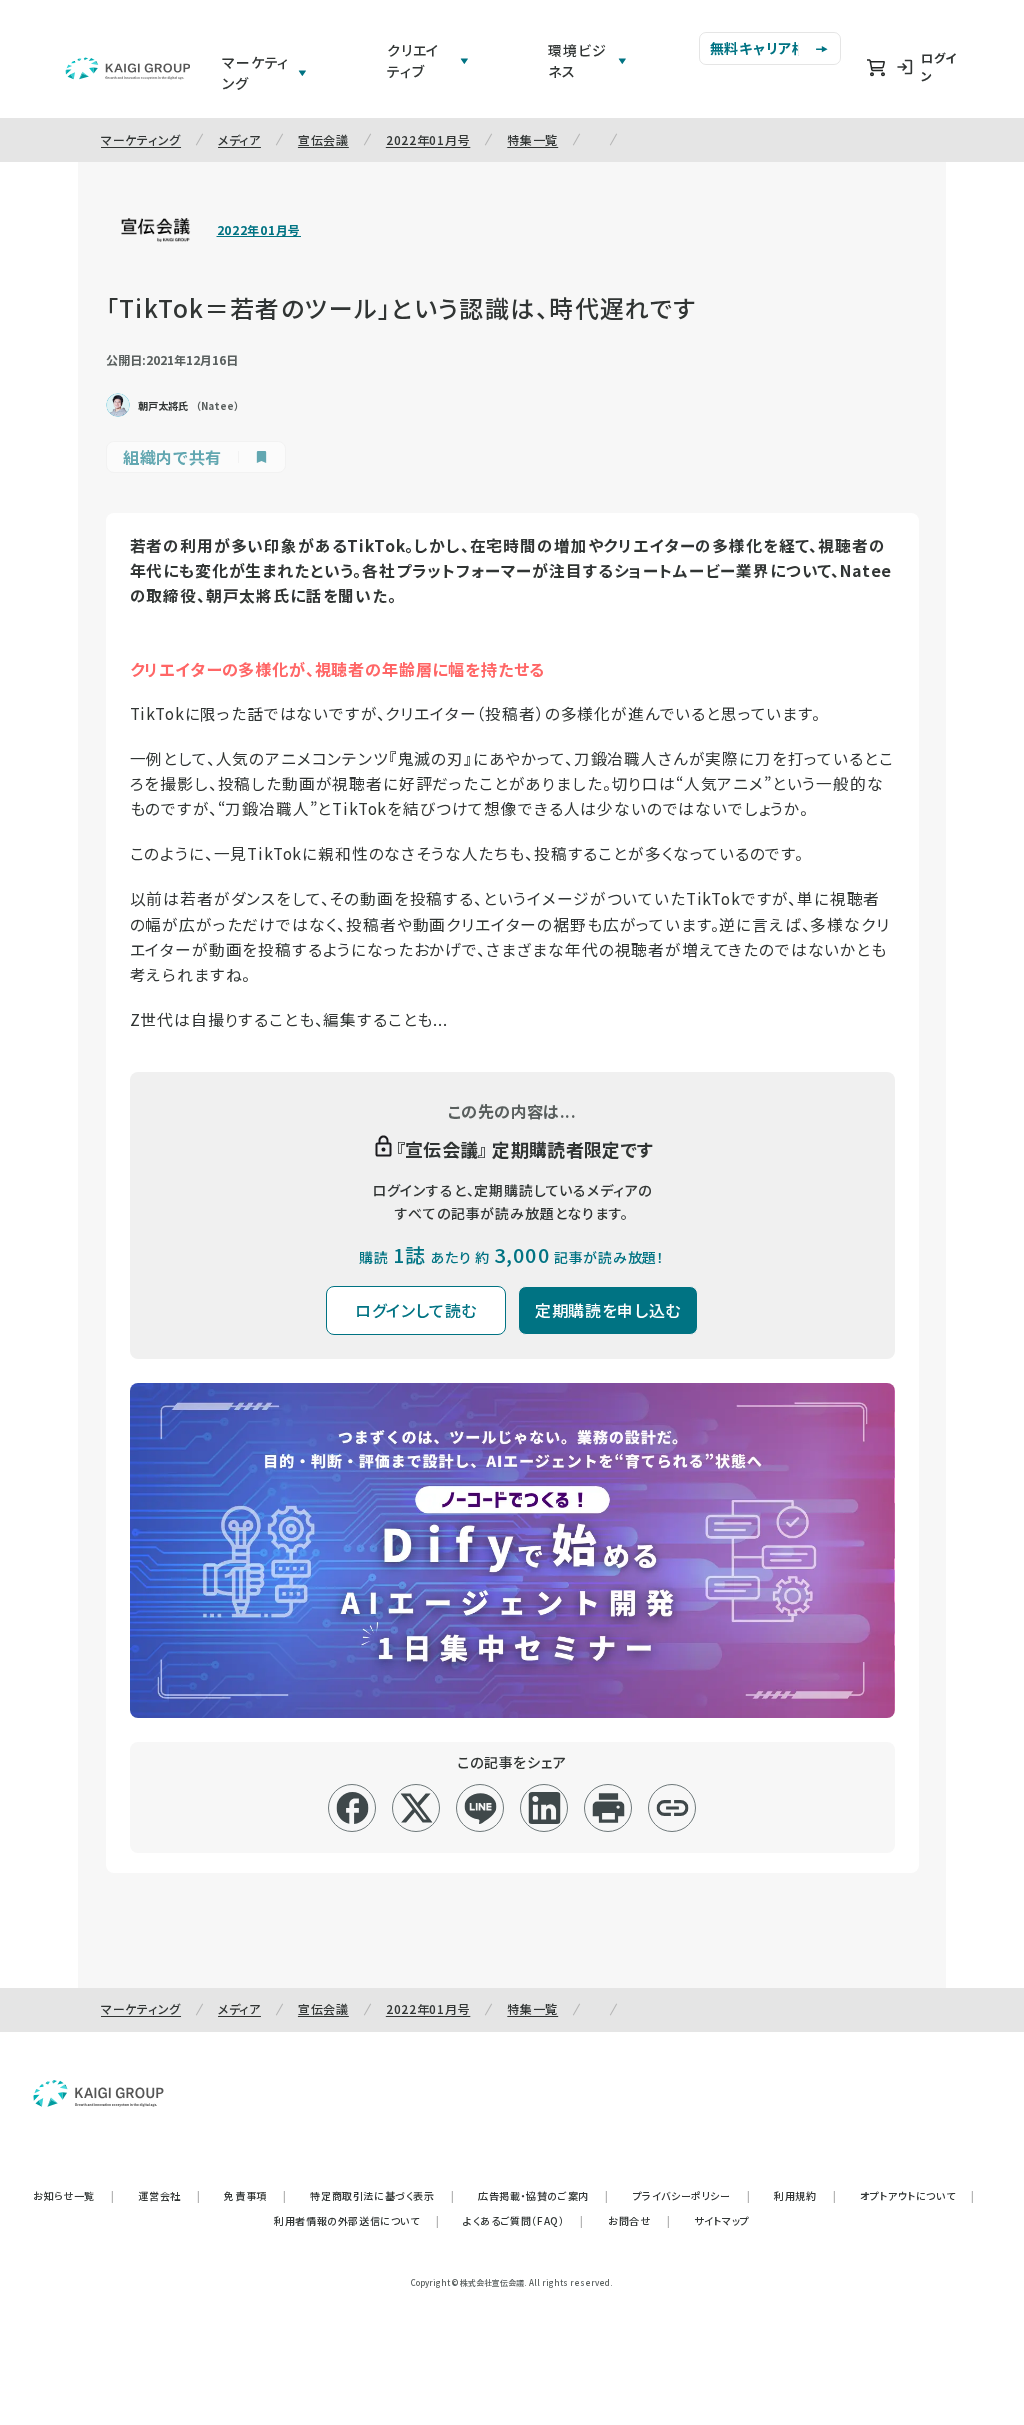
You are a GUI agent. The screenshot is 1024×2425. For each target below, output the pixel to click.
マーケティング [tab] (255, 72)
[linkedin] (544, 1808)
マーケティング (141, 139)
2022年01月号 (428, 139)
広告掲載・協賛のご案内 (543, 2195)
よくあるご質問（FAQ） (523, 2220)
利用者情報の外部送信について (356, 2220)
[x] (416, 1808)
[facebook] (352, 1808)
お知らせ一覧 (73, 2195)
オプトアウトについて (917, 2195)
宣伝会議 (323, 139)
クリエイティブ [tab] (413, 60)
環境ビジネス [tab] (577, 60)
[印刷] (608, 1808)
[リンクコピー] (672, 1808)
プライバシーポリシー (692, 2195)
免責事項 (255, 2195)
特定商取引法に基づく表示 (382, 2195)
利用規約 (805, 2195)
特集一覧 (532, 139)
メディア (239, 139)
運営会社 (169, 2195)
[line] (480, 1808)
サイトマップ (722, 2220)
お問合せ (639, 2220)
